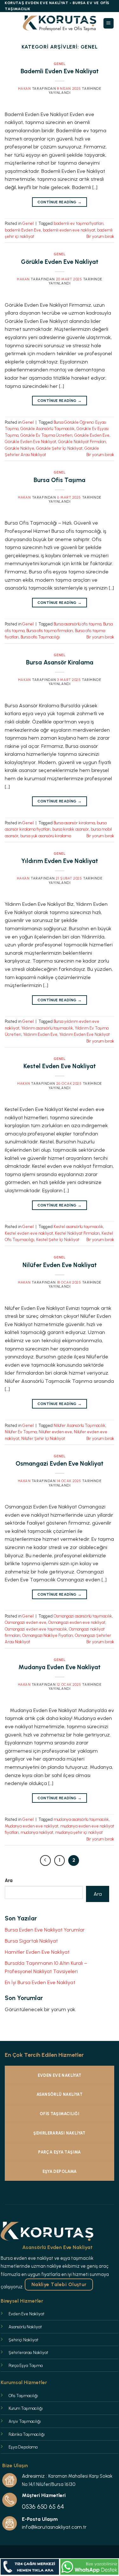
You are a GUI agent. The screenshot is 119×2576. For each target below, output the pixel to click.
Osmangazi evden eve (26, 1622)
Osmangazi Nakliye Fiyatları (48, 1635)
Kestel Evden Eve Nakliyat (60, 1066)
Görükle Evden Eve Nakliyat (60, 262)
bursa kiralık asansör (71, 829)
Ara (9, 1880)
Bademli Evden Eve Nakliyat (60, 71)
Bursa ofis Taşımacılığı (40, 637)
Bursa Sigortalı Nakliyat (31, 1941)
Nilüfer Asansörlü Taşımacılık (79, 1425)
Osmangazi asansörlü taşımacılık (83, 1616)
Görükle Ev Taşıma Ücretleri (46, 435)
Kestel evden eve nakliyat (29, 1233)
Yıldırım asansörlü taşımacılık (47, 1028)
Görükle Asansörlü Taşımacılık (47, 429)
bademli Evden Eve (23, 230)
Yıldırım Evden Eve (40, 1034)
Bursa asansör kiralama (74, 823)
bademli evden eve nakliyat (69, 230)
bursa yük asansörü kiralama (46, 836)
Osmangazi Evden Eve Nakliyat (60, 1464)
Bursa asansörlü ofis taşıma (77, 624)
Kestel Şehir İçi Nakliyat (58, 1240)
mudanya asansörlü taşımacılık (81, 1819)
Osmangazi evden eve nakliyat (77, 1622)
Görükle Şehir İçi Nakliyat (59, 448)
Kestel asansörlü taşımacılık (78, 1227)
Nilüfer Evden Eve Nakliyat (60, 1265)
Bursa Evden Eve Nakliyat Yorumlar (45, 1930)
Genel (60, 64)
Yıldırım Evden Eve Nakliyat (60, 861)
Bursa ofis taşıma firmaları (50, 631)
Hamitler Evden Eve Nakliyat (37, 1952)
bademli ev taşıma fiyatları (79, 223)
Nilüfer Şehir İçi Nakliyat (43, 1438)
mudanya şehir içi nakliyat (79, 1832)
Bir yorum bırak (100, 236)
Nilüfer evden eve (55, 1432)
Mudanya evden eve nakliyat (32, 1826)
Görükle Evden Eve (92, 435)
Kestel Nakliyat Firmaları (77, 1233)
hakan (25, 88)
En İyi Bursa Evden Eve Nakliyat (40, 1982)
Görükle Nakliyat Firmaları (82, 442)
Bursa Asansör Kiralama (60, 662)
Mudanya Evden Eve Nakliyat (60, 1667)
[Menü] (109, 23)
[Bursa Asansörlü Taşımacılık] (60, 23)
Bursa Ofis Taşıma (60, 480)
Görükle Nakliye (20, 448)
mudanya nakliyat (37, 1832)
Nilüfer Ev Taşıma (21, 1432)
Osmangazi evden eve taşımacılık (36, 1629)
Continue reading (60, 202)
